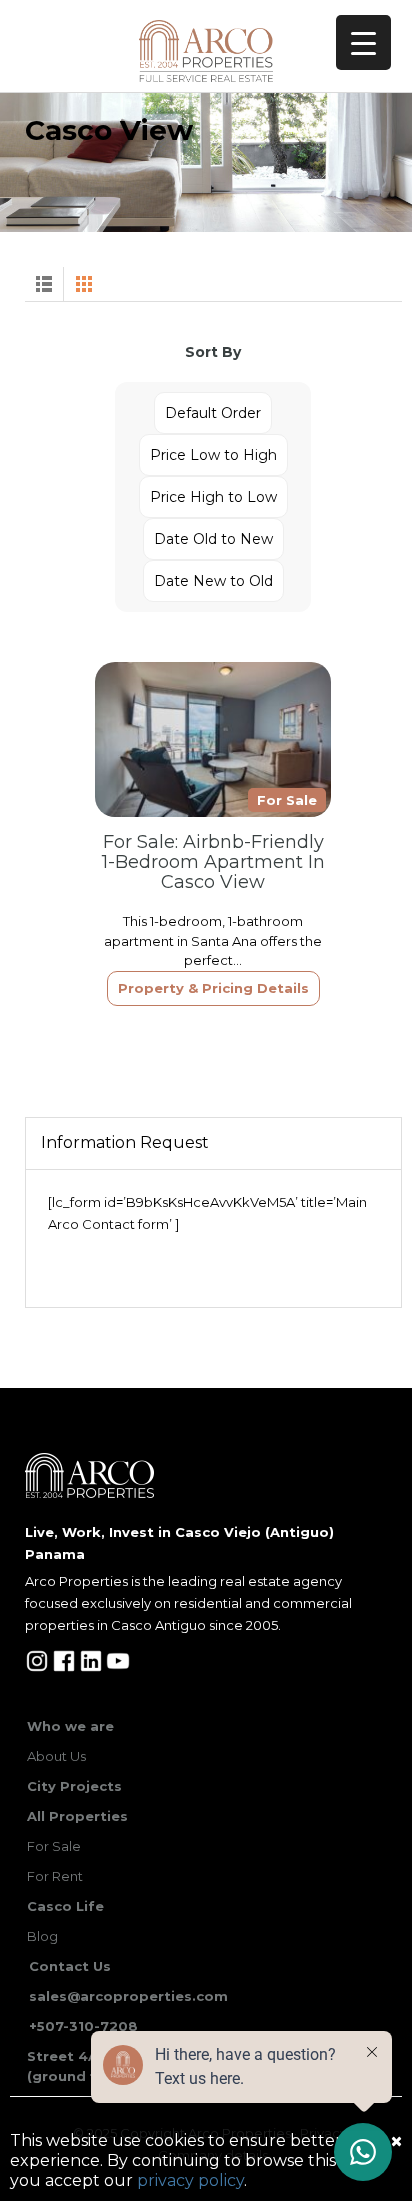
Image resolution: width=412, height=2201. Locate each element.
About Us (56, 1756)
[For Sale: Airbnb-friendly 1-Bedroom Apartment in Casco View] (213, 739)
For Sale (54, 1846)
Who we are (70, 1726)
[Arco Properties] (206, 51)
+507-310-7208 (83, 2026)
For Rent (55, 1876)
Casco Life (65, 1906)
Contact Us (70, 1966)
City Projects (74, 1786)
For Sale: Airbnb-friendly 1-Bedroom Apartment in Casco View (213, 862)
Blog (42, 1936)
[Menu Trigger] (363, 42)
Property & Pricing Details (213, 988)
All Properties (77, 1816)
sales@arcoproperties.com (128, 1996)
